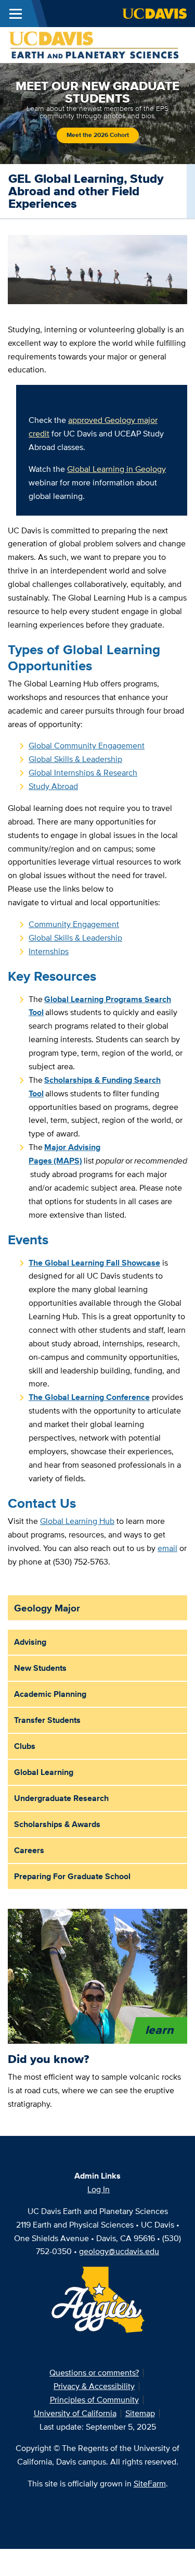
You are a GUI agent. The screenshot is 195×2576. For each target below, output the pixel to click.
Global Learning (44, 1772)
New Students (40, 1668)
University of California (75, 2413)
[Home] (93, 44)
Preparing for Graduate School (72, 1876)
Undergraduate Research (61, 1798)
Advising (30, 1642)
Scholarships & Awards (57, 1824)
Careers (29, 1850)
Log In (99, 2189)
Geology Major (47, 1608)
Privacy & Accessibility (94, 2386)
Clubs (25, 1746)
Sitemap (140, 2413)
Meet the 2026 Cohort (98, 135)
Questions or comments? (94, 2373)
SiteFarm (150, 2484)
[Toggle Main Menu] (16, 14)
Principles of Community (94, 2400)
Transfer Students (47, 1720)
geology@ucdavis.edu (119, 2251)
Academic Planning (50, 1694)
